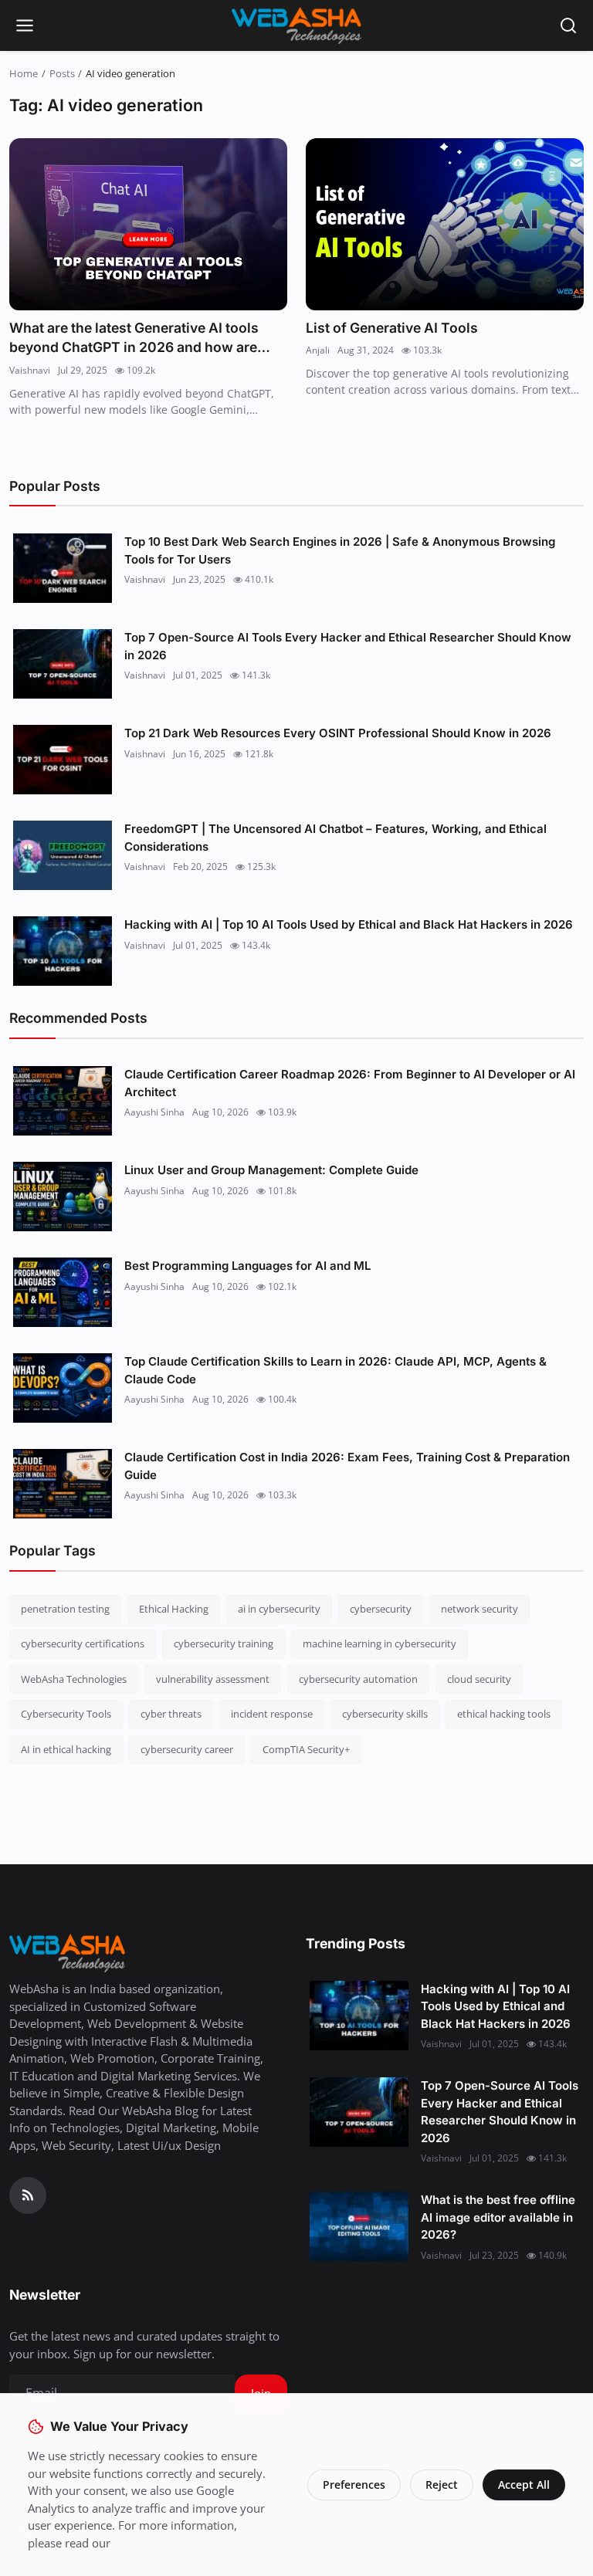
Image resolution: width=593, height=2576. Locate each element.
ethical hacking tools (504, 1714)
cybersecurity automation (358, 1679)
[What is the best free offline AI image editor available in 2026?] (359, 2226)
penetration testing (65, 1609)
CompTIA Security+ (306, 1749)
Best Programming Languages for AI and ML (247, 1266)
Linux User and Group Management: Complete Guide (271, 1170)
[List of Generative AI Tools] (445, 224)
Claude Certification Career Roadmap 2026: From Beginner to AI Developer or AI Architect (350, 1083)
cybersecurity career (187, 1749)
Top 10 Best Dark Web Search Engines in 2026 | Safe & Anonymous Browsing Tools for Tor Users (340, 550)
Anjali (318, 350)
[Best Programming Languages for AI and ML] (63, 1292)
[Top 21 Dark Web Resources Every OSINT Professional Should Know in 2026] (63, 760)
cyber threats (171, 1714)
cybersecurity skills (385, 1714)
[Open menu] (25, 25)
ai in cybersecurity (279, 1609)
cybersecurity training (224, 1643)
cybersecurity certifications (83, 1643)
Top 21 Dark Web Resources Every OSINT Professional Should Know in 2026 (338, 733)
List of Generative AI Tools (392, 328)
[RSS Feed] (28, 2195)
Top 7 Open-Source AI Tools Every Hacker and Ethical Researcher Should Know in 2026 (348, 646)
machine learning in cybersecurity (380, 1643)
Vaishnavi (30, 370)
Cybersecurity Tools (66, 1714)
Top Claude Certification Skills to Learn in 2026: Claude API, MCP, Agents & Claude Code (335, 1370)
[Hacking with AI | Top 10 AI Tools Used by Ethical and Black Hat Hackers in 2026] (63, 951)
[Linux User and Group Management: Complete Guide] (63, 1197)
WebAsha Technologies (74, 1679)
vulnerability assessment (213, 1679)
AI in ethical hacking (66, 1749)
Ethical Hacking (174, 1609)
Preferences (354, 2485)
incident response (272, 1714)
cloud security (479, 1679)
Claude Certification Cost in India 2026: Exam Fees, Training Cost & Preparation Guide (347, 1466)
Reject (442, 2485)
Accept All (524, 2485)
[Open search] (568, 25)
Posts (62, 73)
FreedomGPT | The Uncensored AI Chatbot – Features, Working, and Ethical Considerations (335, 838)
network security (479, 1609)
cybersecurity (381, 1609)
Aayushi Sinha (154, 1112)
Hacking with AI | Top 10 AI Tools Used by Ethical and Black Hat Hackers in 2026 (349, 924)
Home (24, 73)
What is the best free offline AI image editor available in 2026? (498, 2217)
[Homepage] (296, 25)
